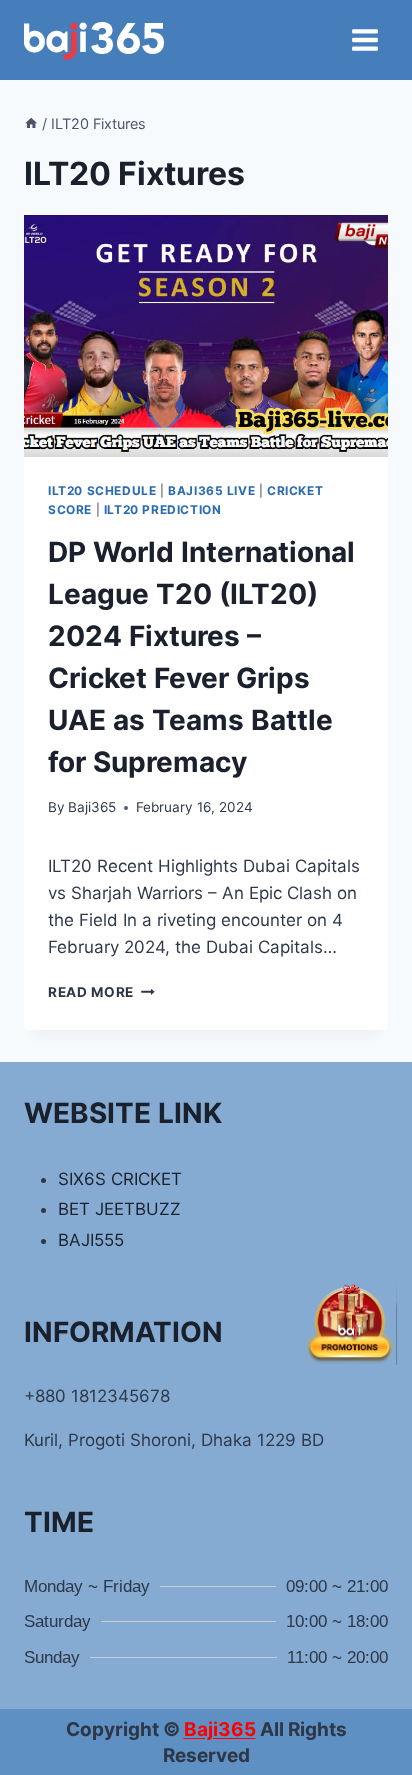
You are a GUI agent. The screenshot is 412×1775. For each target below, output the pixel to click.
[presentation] (206, 336)
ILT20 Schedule (102, 490)
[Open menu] (364, 39)
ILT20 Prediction (163, 509)
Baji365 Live (211, 490)
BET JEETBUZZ (119, 1209)
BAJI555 (91, 1240)
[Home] (31, 123)
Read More (101, 992)
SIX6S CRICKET (120, 1179)
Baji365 (92, 807)
